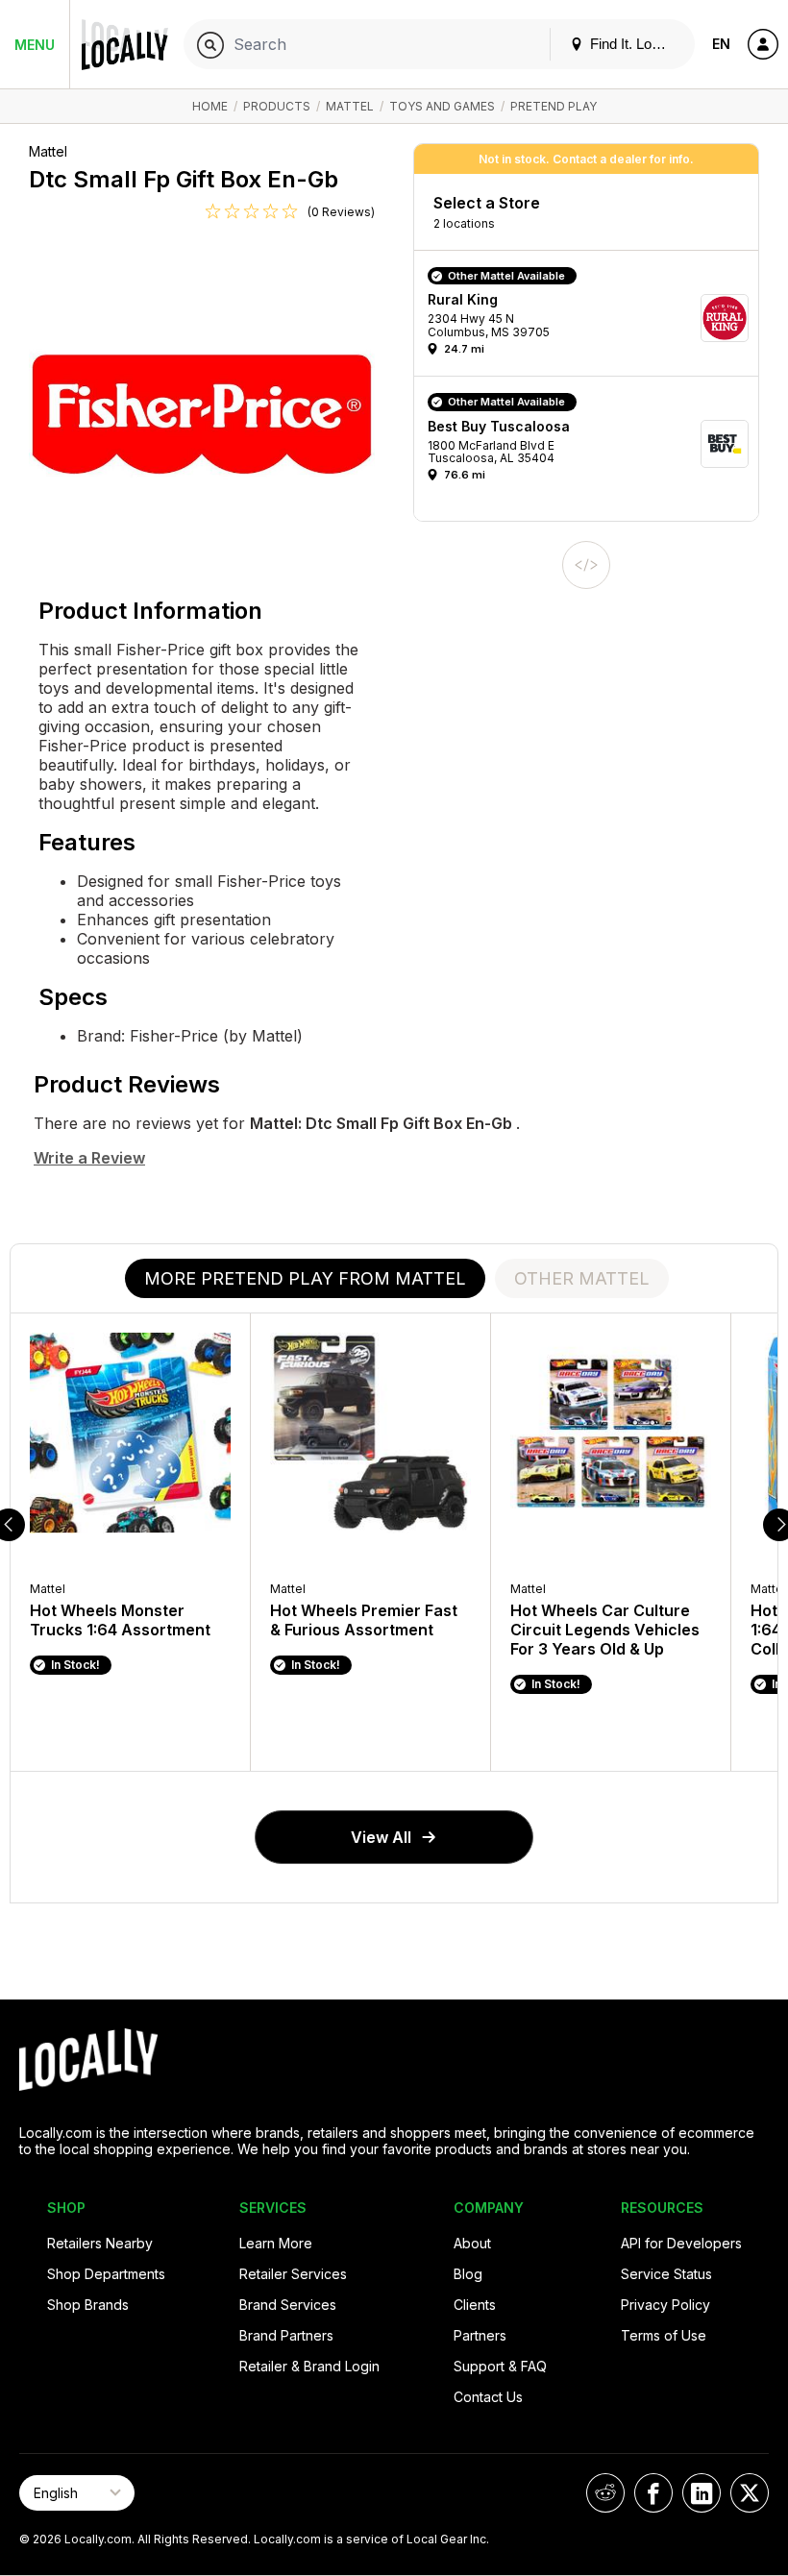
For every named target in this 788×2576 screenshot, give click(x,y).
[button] (593, 318)
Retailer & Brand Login (309, 2366)
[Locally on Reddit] (605, 2493)
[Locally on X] (750, 2493)
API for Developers (681, 2243)
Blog (468, 2274)
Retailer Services (293, 2274)
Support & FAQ (500, 2366)
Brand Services (288, 2305)
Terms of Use (664, 2335)
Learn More (276, 2243)
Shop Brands (88, 2305)
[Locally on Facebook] (653, 2493)
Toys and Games (442, 106)
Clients (475, 2305)
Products (277, 106)
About (472, 2243)
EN (721, 44)
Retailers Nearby (100, 2243)
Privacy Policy (665, 2305)
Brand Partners (286, 2335)
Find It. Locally (633, 44)
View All (381, 1837)
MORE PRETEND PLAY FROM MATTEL (305, 1278)
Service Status (666, 2274)
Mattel (350, 106)
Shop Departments (106, 2274)
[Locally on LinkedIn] (702, 2493)
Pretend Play (554, 106)
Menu (35, 45)
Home (210, 106)
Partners (480, 2335)
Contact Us (488, 2397)
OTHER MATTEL (582, 1278)
